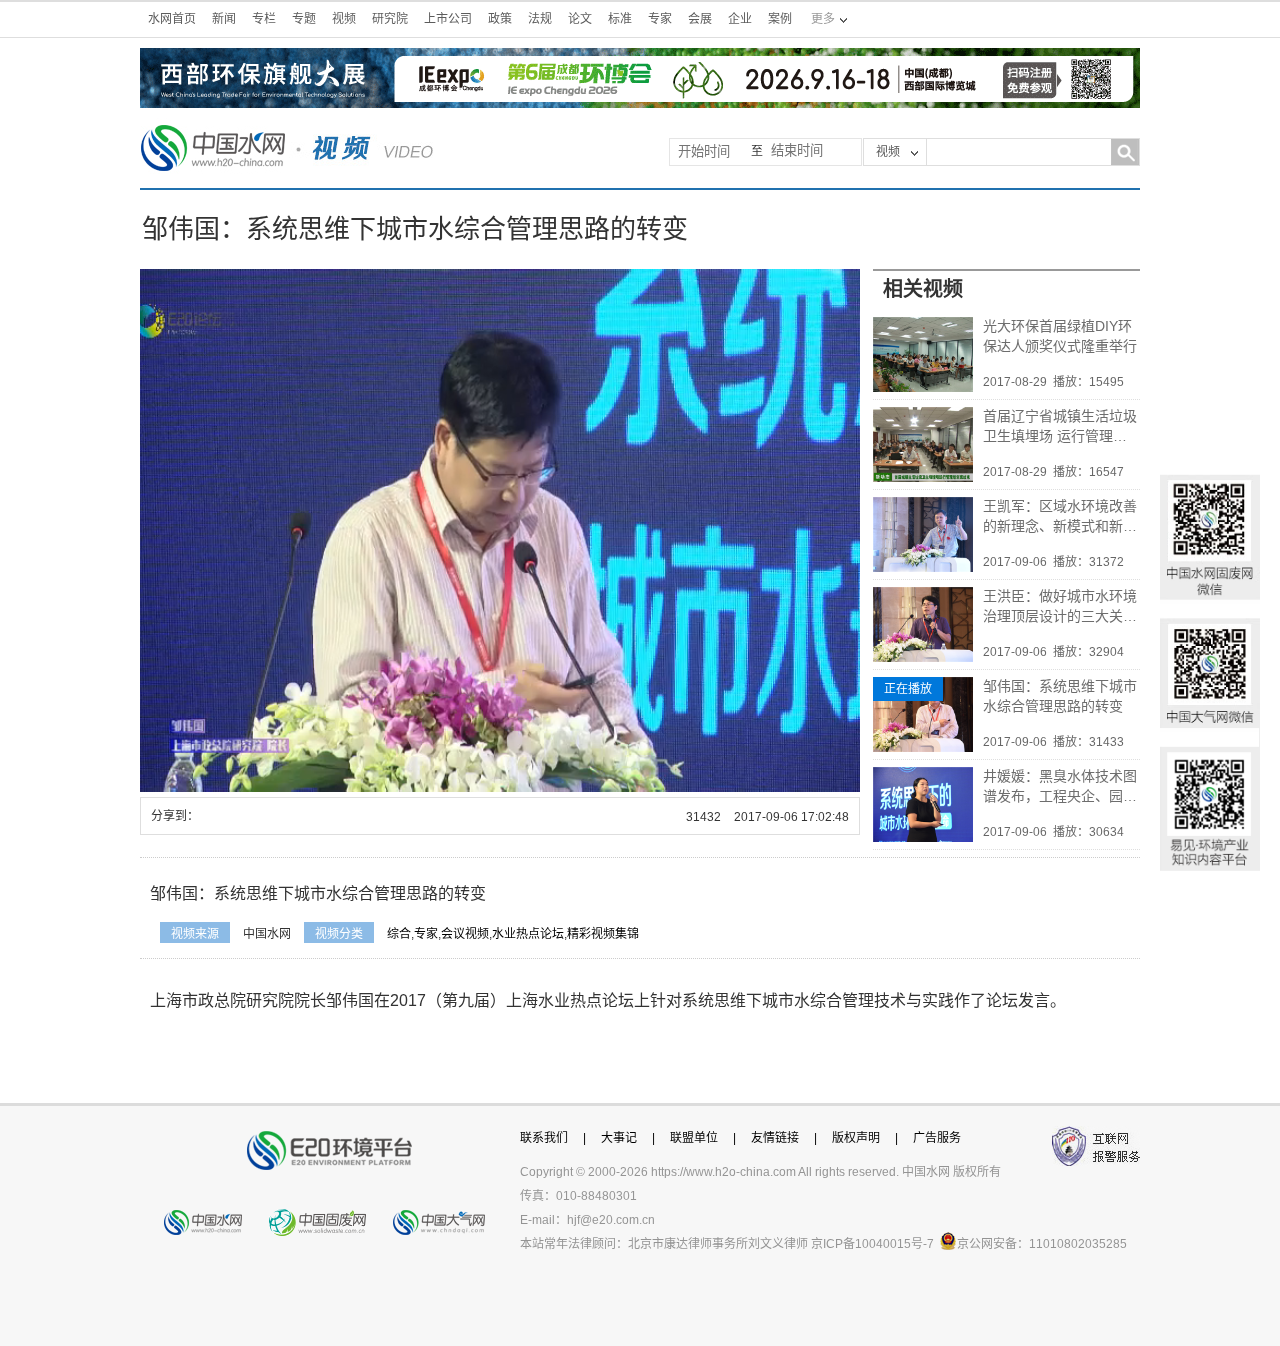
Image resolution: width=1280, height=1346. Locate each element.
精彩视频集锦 (603, 934)
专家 (660, 19)
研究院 (390, 19)
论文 (580, 19)
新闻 (224, 19)
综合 (399, 934)
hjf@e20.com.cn (611, 1220)
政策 (500, 19)
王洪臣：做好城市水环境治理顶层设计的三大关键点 (1060, 607)
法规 (540, 19)
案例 (780, 19)
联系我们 (544, 1138)
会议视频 (465, 934)
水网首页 (172, 19)
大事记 (619, 1138)
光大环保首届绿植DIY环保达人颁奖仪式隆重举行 (1060, 336)
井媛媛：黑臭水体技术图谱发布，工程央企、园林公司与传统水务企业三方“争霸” (1060, 787)
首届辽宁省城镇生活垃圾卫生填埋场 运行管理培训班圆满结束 (1060, 427)
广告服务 (937, 1138)
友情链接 (775, 1138)
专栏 (264, 19)
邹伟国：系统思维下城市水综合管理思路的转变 (1060, 696)
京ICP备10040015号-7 (872, 1244)
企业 (740, 19)
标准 (620, 19)
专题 (304, 19)
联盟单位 (694, 1138)
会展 (700, 19)
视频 (344, 19)
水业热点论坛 (528, 934)
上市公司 (448, 19)
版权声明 (856, 1138)
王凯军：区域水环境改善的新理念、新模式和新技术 (1060, 517)
